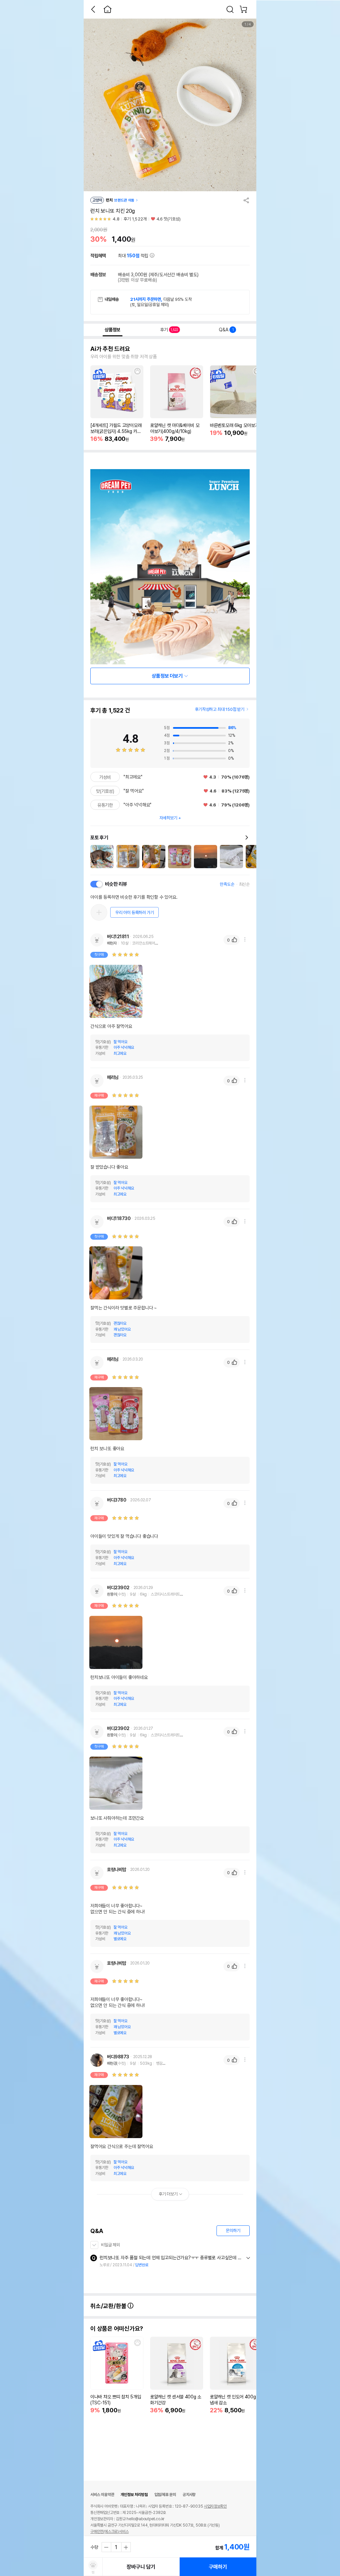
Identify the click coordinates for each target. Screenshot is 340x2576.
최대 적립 (134, 256)
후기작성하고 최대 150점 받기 (220, 709)
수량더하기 (126, 2547)
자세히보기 (168, 818)
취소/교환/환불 (109, 2306)
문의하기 (233, 2231)
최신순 (244, 884)
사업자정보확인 (215, 2506)
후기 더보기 (168, 2194)
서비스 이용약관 (102, 2495)
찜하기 (137, 371)
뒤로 (93, 9)
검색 (230, 9)
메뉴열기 (245, 940)
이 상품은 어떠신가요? (117, 2329)
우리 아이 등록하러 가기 (134, 913)
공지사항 (189, 2495)
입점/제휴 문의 (165, 2495)
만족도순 (227, 884)
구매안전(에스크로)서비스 (109, 2532)
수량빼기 (107, 2547)
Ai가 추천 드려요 (110, 349)
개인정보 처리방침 (134, 2495)
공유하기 (246, 200)
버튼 (248, 2258)
